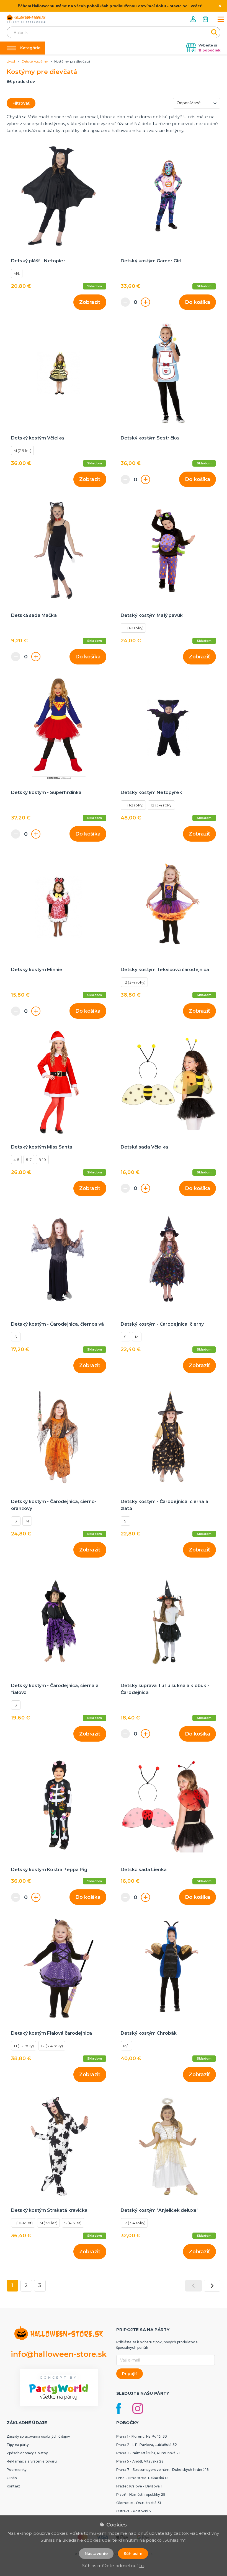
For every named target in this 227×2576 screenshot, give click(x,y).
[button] (194, 19)
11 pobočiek (209, 50)
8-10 (42, 1160)
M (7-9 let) (22, 451)
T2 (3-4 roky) (161, 805)
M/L (17, 273)
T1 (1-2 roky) (133, 628)
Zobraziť (90, 302)
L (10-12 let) (23, 2223)
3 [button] (40, 2285)
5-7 (29, 1160)
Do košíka (198, 302)
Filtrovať (21, 103)
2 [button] (26, 2285)
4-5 (16, 1160)
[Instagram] (138, 2408)
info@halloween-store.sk (59, 2354)
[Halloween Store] (26, 19)
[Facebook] (119, 2408)
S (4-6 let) (73, 2223)
